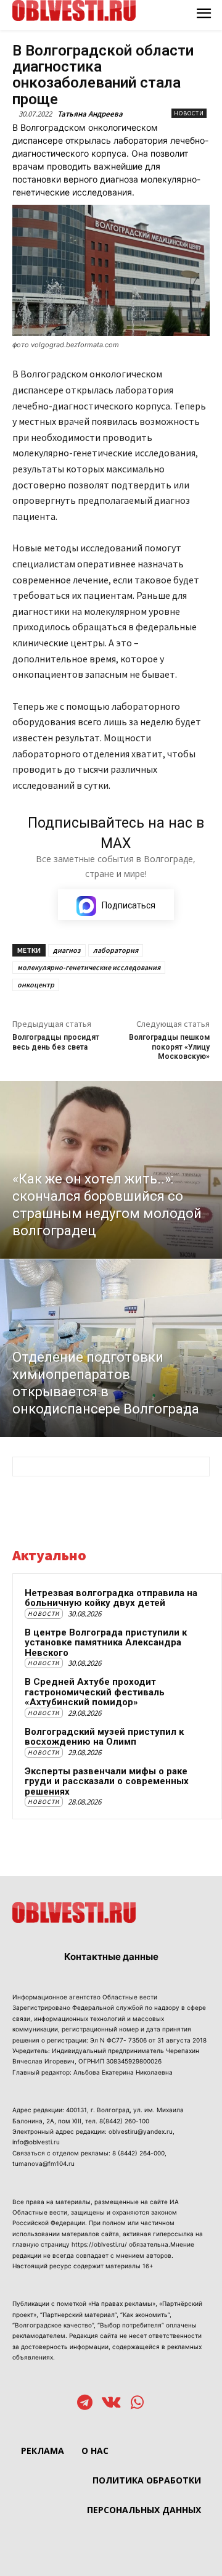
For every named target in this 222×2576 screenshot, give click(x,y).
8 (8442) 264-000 (138, 2153)
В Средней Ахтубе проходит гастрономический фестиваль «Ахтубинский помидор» (95, 1692)
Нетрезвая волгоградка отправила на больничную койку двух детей (111, 1598)
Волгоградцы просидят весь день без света (56, 1042)
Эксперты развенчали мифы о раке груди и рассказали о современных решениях (107, 1781)
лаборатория (116, 950)
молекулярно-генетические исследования (89, 967)
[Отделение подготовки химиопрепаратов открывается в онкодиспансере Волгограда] (111, 1348)
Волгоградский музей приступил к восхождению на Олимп (104, 1737)
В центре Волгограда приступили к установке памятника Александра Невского (106, 1643)
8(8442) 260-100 (124, 2121)
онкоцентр (36, 985)
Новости (189, 113)
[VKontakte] (111, 2404)
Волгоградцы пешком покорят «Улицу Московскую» (169, 1047)
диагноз (67, 950)
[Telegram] (85, 2404)
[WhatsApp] (137, 2404)
